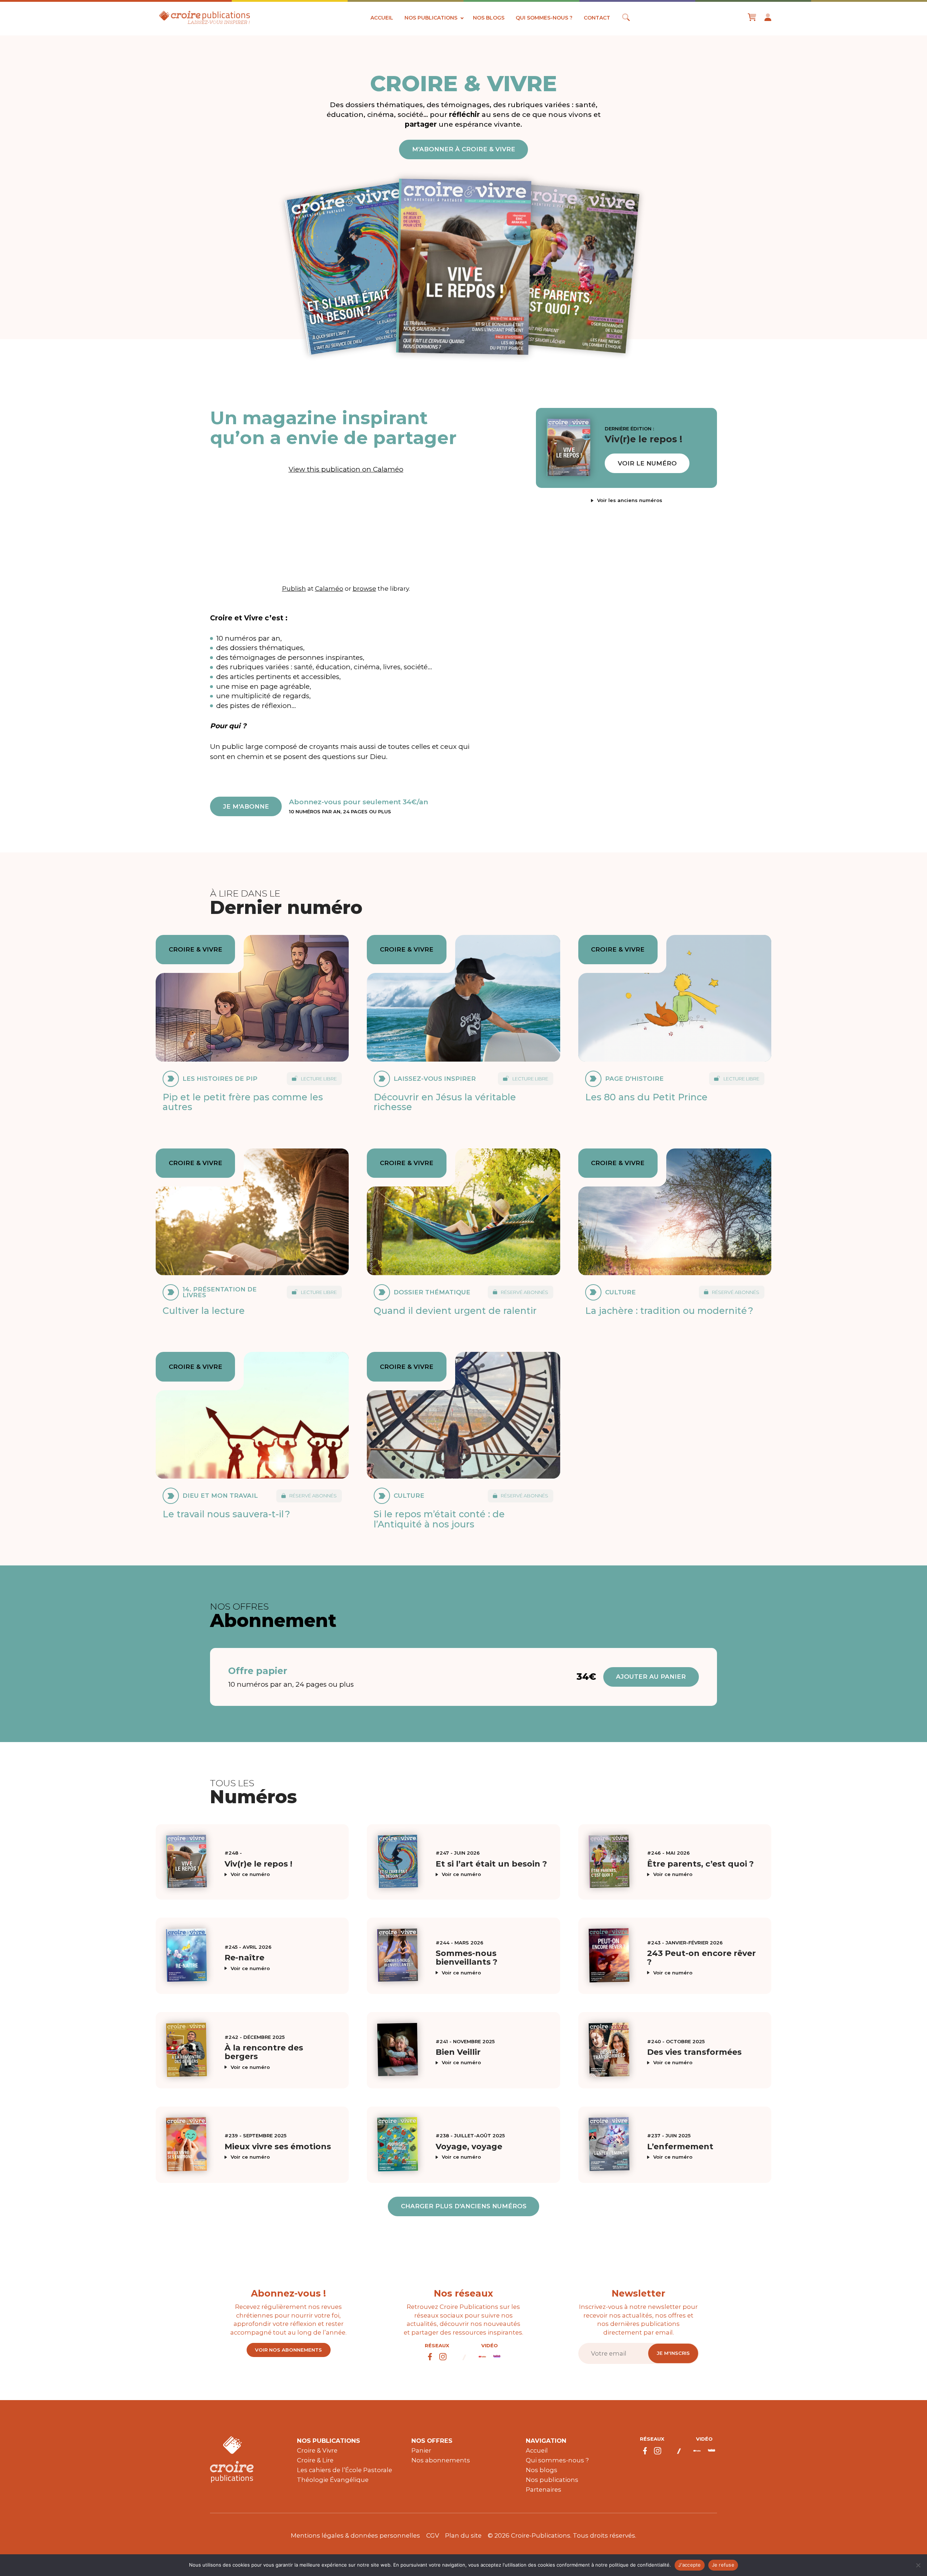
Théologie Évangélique (333, 2480)
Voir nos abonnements (288, 2350)
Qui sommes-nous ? (544, 18)
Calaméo (329, 588)
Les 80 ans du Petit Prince (646, 1097)
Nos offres (432, 2441)
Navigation (546, 2441)
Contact (597, 18)
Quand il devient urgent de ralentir (455, 1311)
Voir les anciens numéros (630, 500)
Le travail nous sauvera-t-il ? (226, 1514)
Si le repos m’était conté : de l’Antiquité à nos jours (439, 1519)
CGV (433, 2535)
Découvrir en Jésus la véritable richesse (445, 1102)
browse (364, 588)
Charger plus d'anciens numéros (464, 2206)
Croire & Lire (315, 2460)
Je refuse (723, 2565)
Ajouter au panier (651, 1677)
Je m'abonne (246, 806)
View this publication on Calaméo (346, 469)
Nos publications (431, 18)
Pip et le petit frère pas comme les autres (243, 1102)
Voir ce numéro (250, 1874)
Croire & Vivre (317, 2450)
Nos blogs (489, 18)
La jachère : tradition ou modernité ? (669, 1311)
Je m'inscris (673, 2353)
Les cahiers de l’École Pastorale (345, 2470)
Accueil (382, 18)
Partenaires (544, 2489)
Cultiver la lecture (204, 1311)
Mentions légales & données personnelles (355, 2535)
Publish (294, 588)
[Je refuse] (918, 2565)
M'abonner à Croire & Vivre (464, 149)
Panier (421, 2450)
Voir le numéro (647, 463)
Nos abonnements (441, 2460)
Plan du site (463, 2535)
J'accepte (689, 2565)
